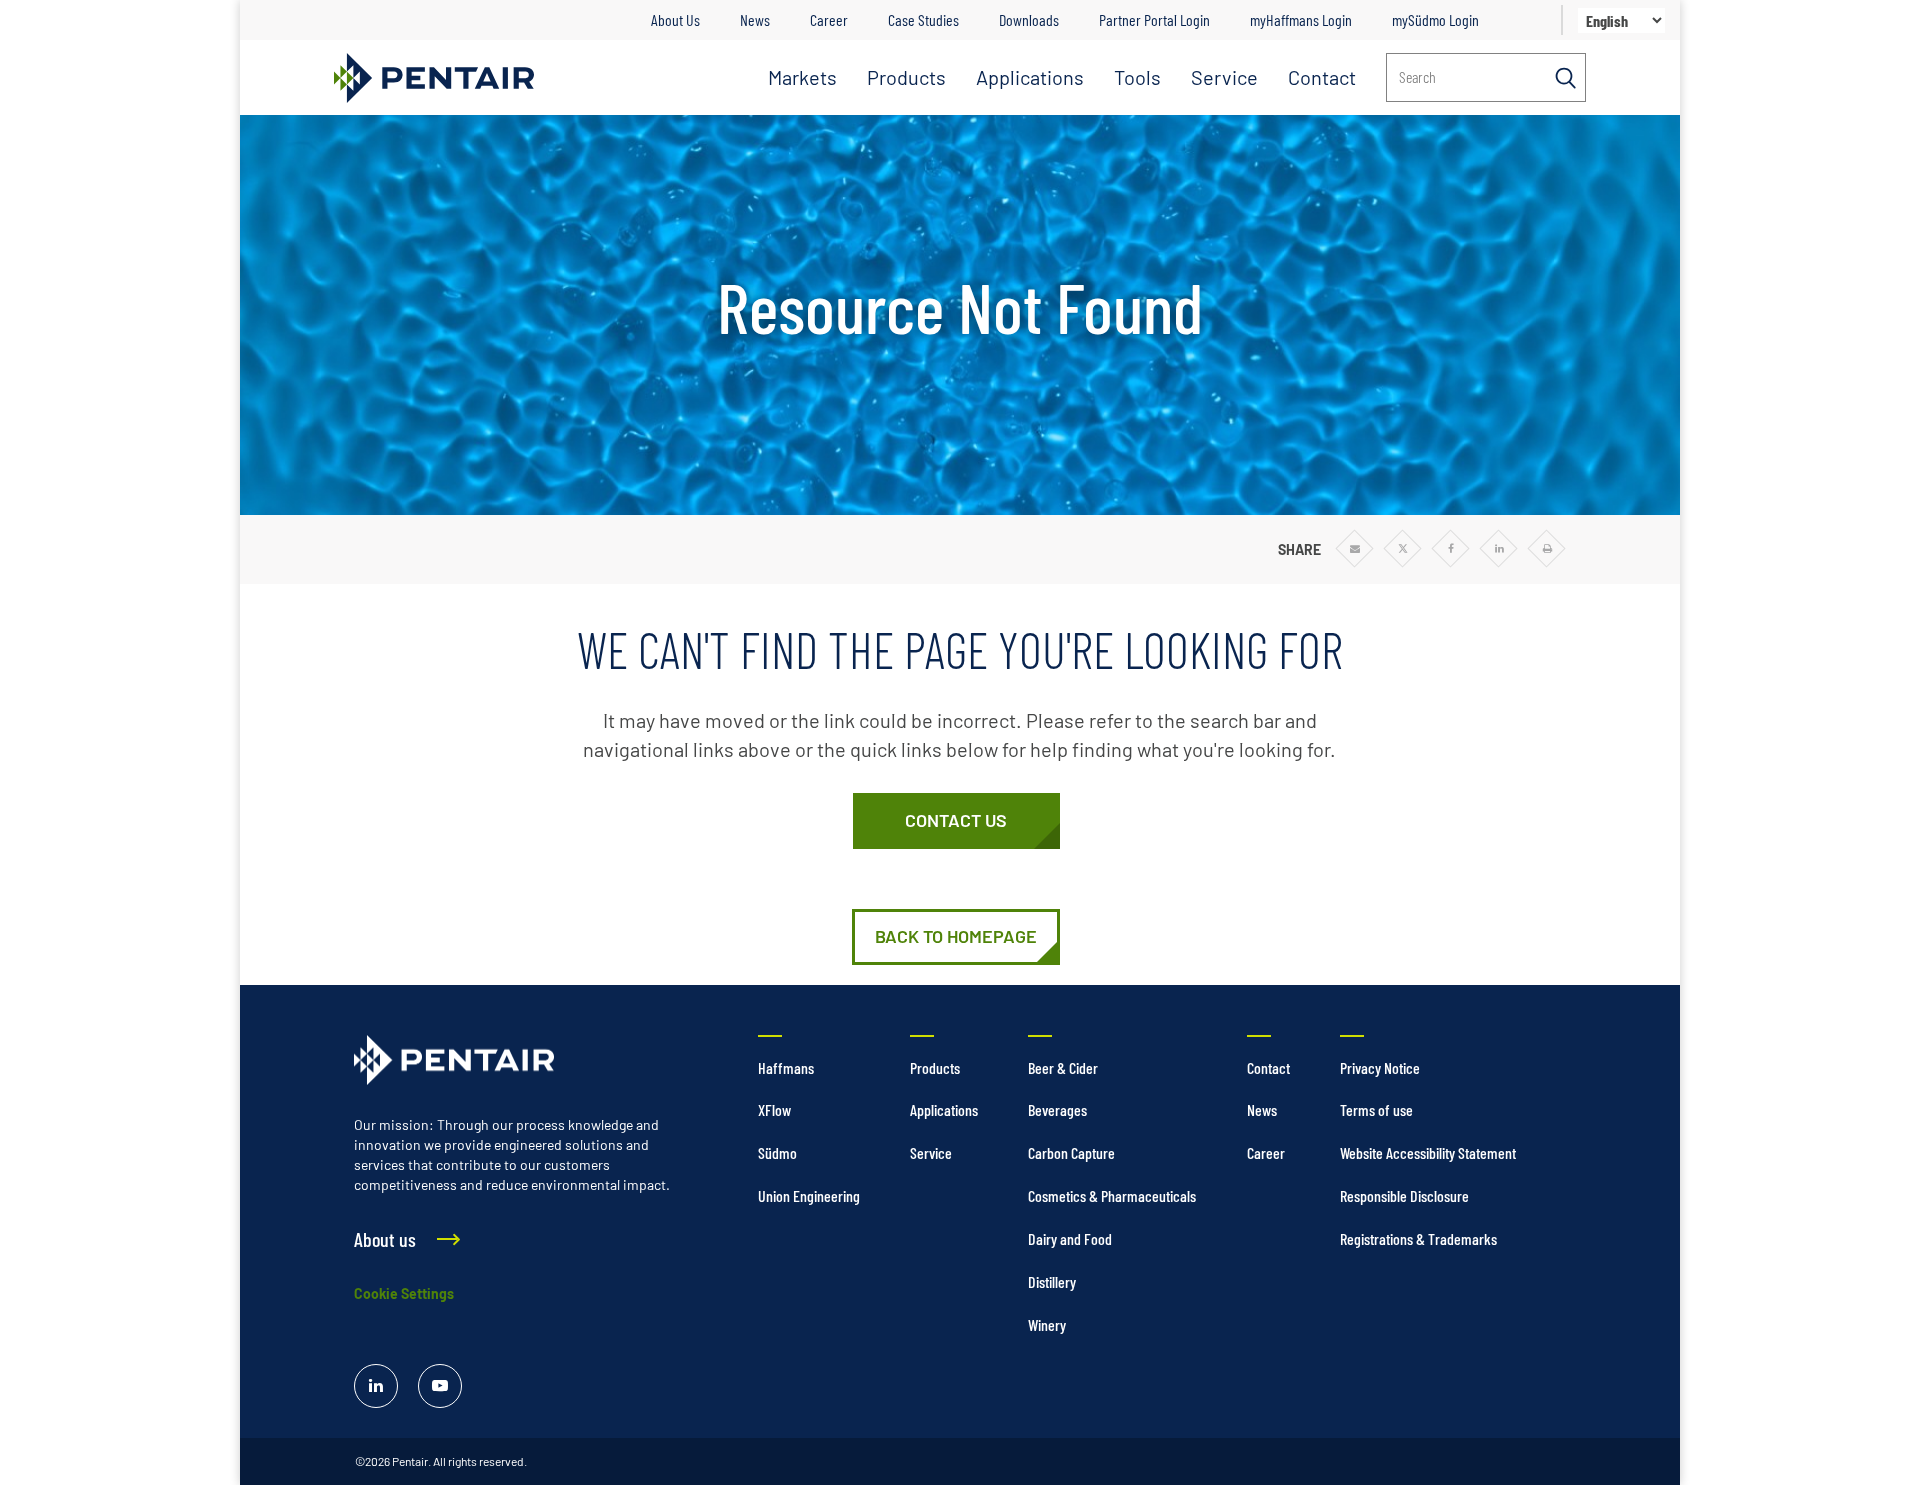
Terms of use (1376, 1109)
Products (906, 77)
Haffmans (786, 1067)
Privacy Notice (1380, 1067)
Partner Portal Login (1154, 19)
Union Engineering (809, 1195)
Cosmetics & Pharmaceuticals (1112, 1195)
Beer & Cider (1063, 1067)
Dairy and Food (1070, 1238)
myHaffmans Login (1301, 19)
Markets (802, 77)
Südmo (777, 1152)
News (755, 19)
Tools (1137, 77)
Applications (1030, 77)
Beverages (1057, 1109)
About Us (675, 19)
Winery (1047, 1324)
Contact (1322, 77)
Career (829, 19)
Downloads (1029, 19)
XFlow (774, 1109)
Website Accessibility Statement (1428, 1152)
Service (1224, 77)
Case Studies (923, 19)
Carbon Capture (1071, 1152)
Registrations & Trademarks (1418, 1238)
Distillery (1052, 1281)
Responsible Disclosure (1404, 1195)
